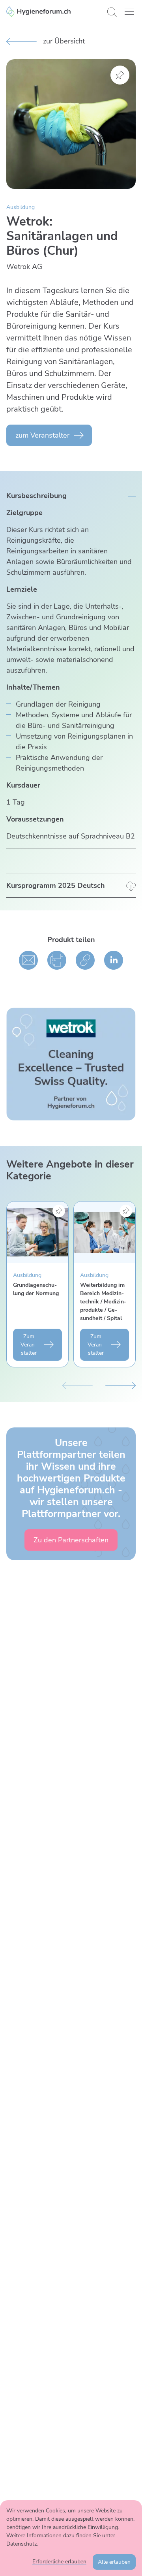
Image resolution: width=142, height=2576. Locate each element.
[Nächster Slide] (121, 1385)
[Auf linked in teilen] (114, 960)
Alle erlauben (114, 2562)
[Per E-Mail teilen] (28, 960)
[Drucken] (57, 960)
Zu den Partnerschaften (71, 1540)
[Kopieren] (85, 960)
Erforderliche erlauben (59, 2562)
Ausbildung (21, 207)
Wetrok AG (24, 267)
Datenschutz (21, 2544)
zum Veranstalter (42, 435)
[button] (129, 12)
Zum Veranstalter (29, 1345)
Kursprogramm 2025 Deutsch (56, 886)
